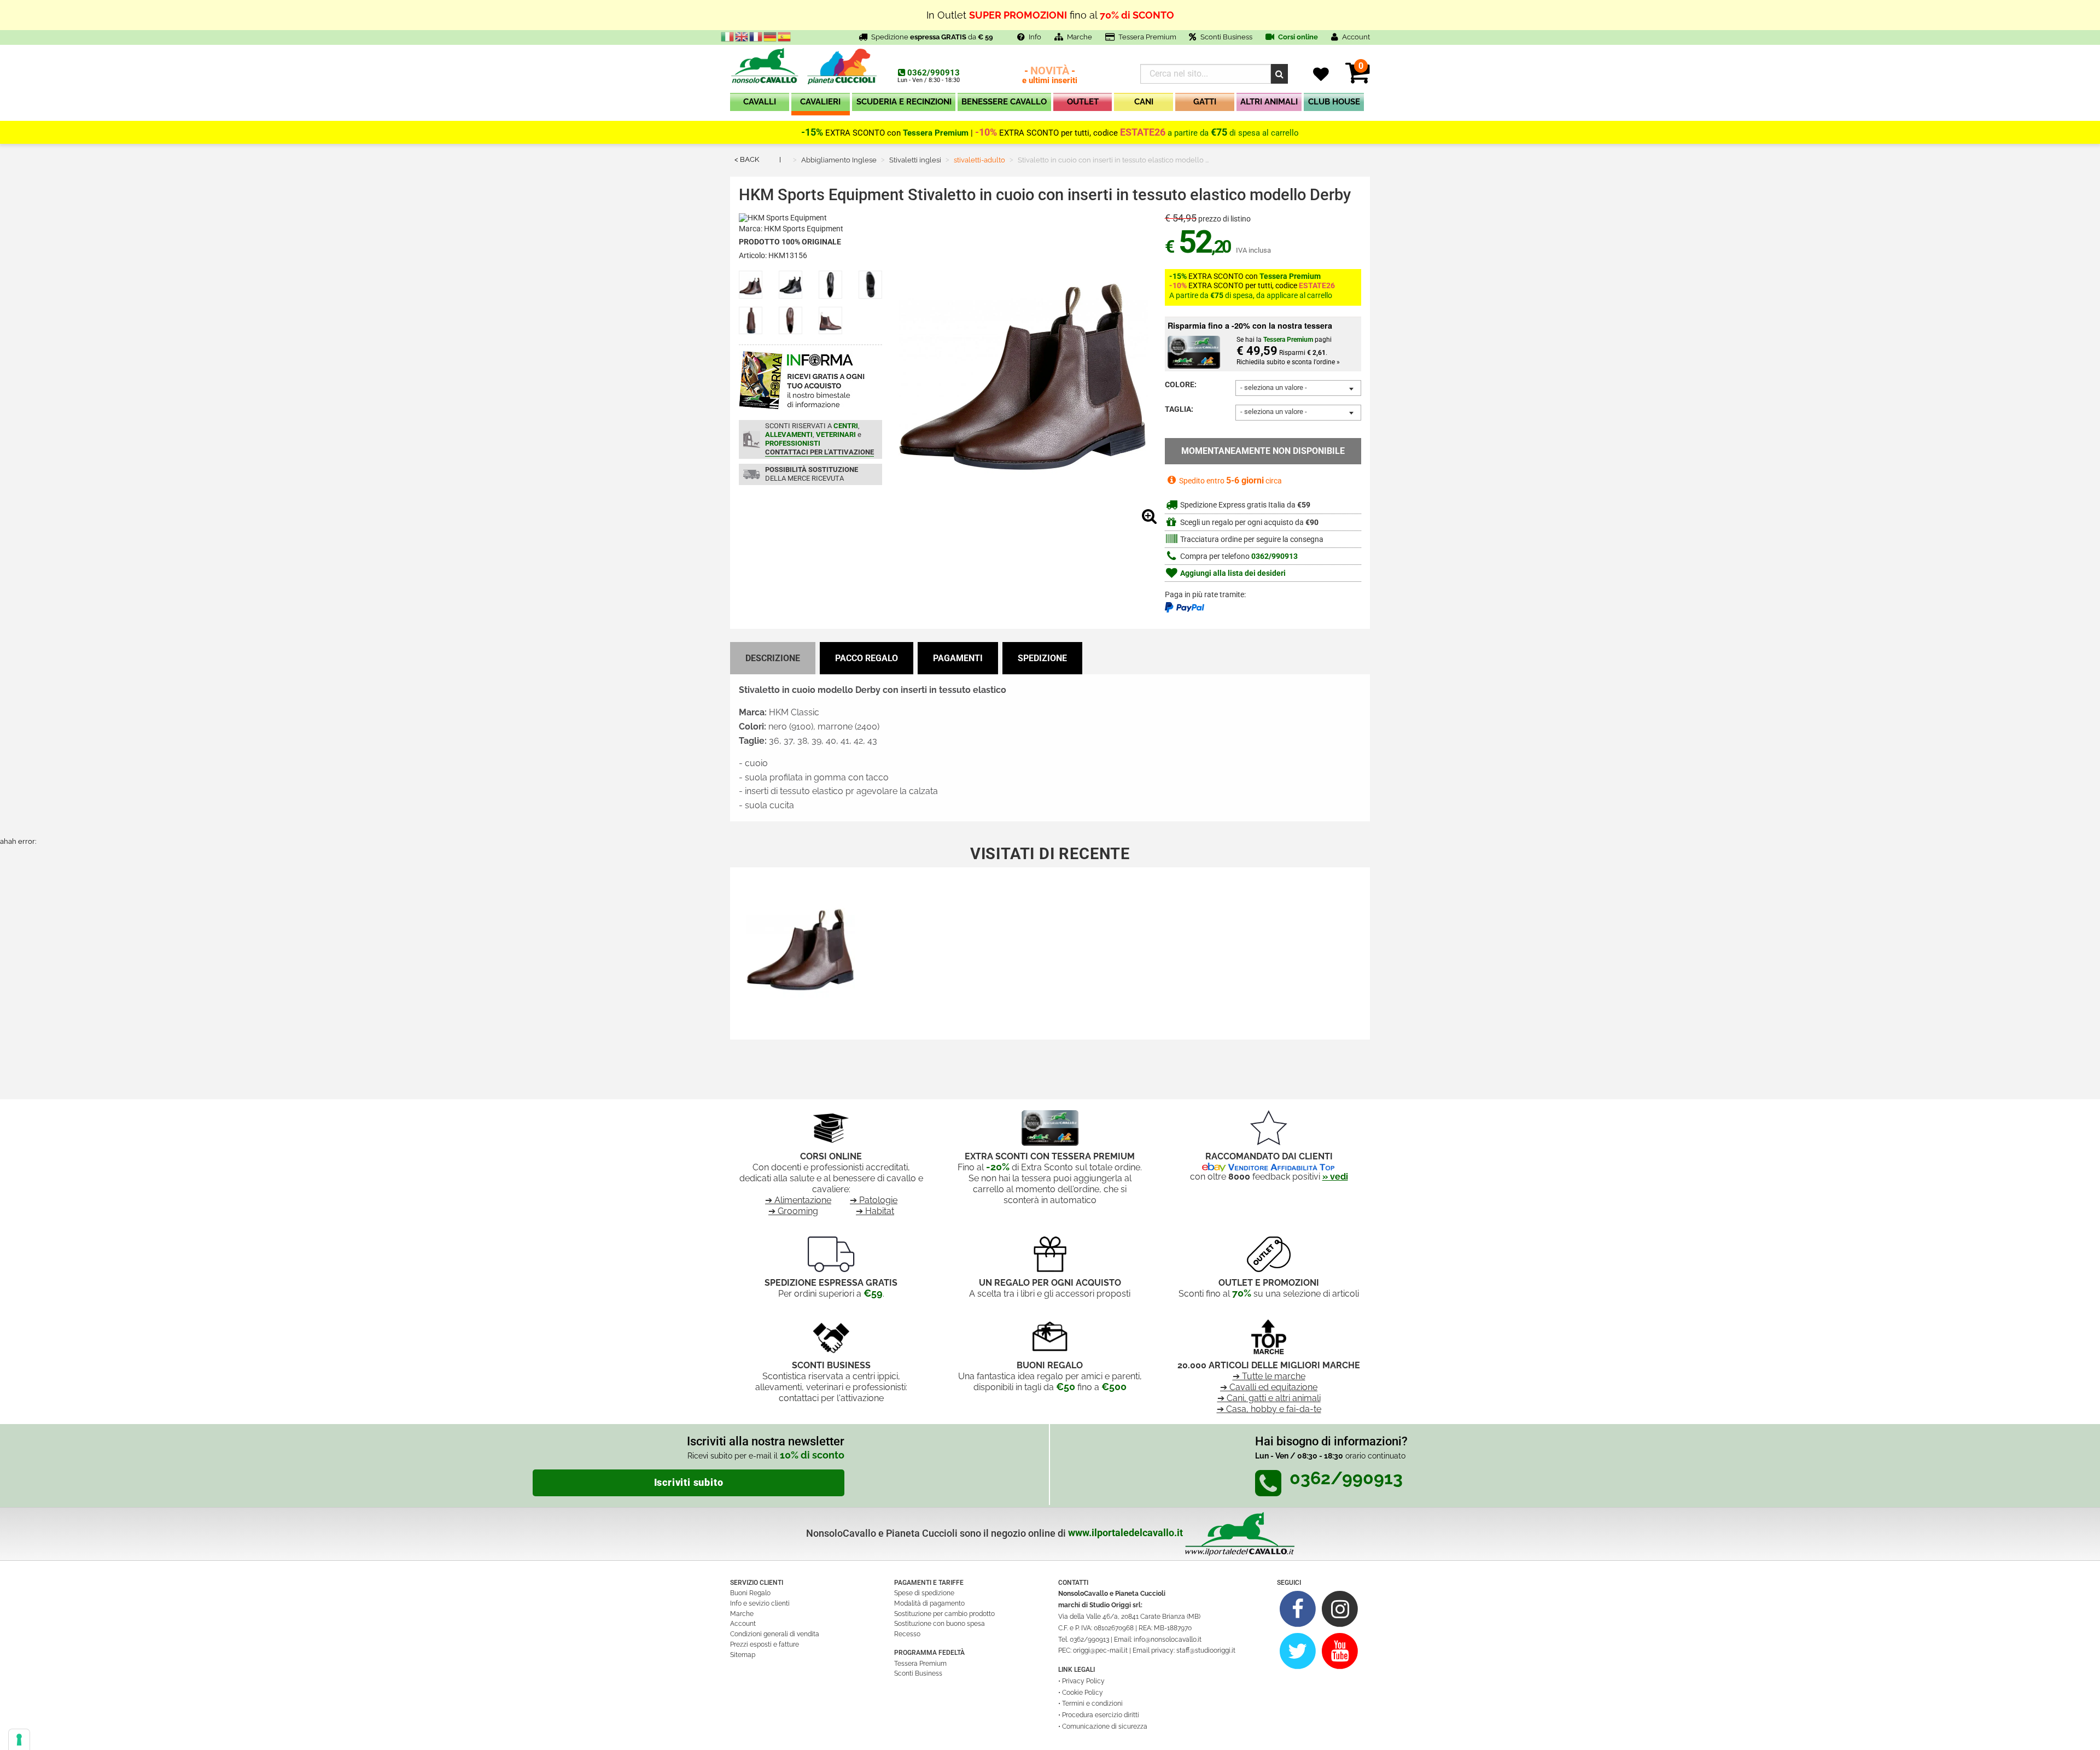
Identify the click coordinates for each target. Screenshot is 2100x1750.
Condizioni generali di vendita (775, 1634)
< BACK (747, 159)
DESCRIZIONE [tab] (773, 658)
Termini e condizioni (1092, 1704)
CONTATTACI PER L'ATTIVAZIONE (819, 452)
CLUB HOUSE (1334, 102)
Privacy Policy (1083, 1681)
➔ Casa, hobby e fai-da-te (1269, 1409)
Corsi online (1297, 37)
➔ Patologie (874, 1200)
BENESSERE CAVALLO (1004, 102)
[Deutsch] (771, 36)
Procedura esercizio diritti (1101, 1715)
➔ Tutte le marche (1269, 1376)
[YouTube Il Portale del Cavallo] (1340, 1651)
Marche (1080, 37)
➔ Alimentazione (798, 1200)
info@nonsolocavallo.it (1168, 1640)
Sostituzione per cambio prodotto (944, 1614)
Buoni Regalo (750, 1593)
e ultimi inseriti (1050, 76)
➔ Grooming (793, 1211)
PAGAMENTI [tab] (958, 658)
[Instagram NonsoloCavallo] (1340, 1609)
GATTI (1205, 102)
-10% (986, 132)
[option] (801, 949)
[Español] (785, 36)
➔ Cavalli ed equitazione (1269, 1387)
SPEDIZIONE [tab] (1042, 658)
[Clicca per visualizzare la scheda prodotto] (801, 945)
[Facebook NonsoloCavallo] (1298, 1609)
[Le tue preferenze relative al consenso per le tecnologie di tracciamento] (19, 1740)
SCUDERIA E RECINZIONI (904, 102)
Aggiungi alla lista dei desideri (1232, 573)
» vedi (1335, 1177)
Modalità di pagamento (929, 1603)
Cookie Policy (1083, 1693)
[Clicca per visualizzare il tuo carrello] (1358, 79)
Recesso (907, 1634)
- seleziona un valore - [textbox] (1274, 387)
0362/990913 (934, 73)
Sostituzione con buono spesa (940, 1624)
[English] (742, 36)
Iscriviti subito (689, 1483)
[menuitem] (760, 104)
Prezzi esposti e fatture (765, 1644)
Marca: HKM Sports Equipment (791, 229)
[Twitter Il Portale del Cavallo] (1298, 1651)
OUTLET (1083, 102)
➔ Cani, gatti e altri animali (1269, 1398)
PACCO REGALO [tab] (867, 658)
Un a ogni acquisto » (1050, 19)
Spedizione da (932, 37)
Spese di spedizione (924, 1593)
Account (743, 1624)
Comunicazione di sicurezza (1105, 1726)
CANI (1144, 102)
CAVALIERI (820, 102)
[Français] (756, 36)
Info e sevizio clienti (760, 1603)
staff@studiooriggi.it (1206, 1650)
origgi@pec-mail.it (1100, 1650)
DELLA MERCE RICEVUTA (812, 474)
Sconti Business (1226, 37)
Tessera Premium (1147, 37)
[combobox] (1298, 388)
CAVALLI (760, 102)
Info (1035, 37)
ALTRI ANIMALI (1269, 102)
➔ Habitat (875, 1211)
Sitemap (743, 1655)
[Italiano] (728, 36)
